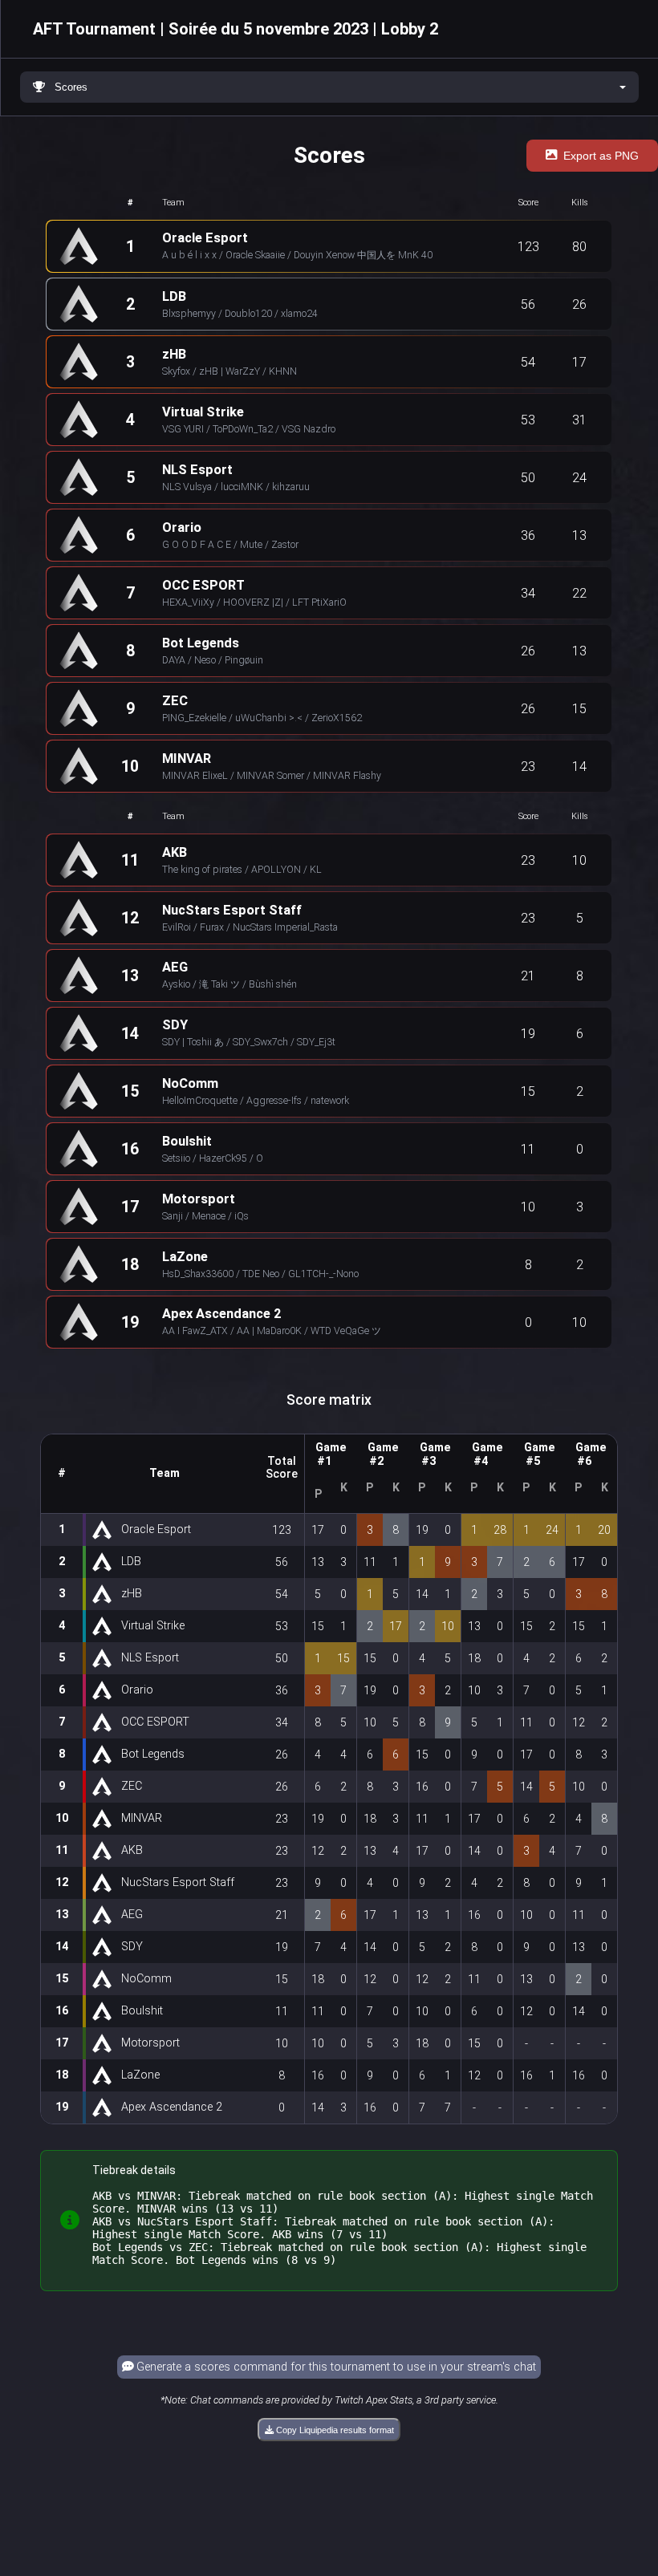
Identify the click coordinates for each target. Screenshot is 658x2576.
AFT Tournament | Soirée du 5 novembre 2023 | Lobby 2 (236, 29)
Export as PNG (601, 156)
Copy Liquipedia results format (334, 2430)
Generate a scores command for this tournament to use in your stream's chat (335, 2367)
